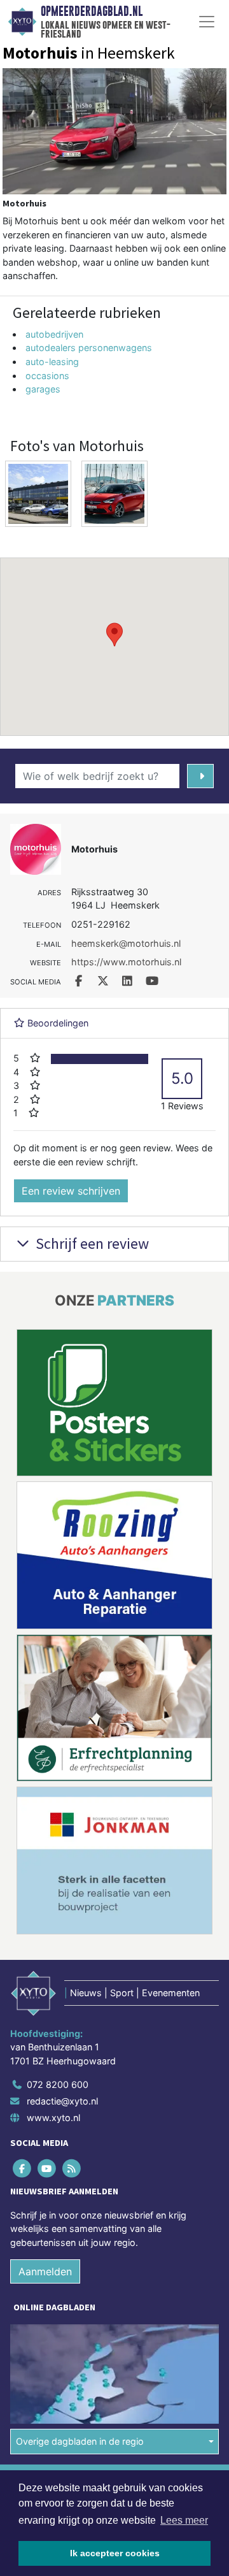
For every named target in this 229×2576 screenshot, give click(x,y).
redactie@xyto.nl (62, 2101)
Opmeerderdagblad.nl (92, 11)
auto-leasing (52, 362)
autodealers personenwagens (89, 348)
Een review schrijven (71, 1191)
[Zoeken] (200, 776)
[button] (114, 635)
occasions (47, 376)
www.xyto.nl (53, 2118)
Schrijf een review (91, 1243)
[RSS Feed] (72, 2168)
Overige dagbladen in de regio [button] (80, 2441)
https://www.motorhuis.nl (126, 962)
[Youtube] (47, 2168)
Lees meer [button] (184, 2520)
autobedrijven (54, 334)
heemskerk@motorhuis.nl (126, 943)
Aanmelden (45, 2271)
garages (43, 389)
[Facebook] (23, 2168)
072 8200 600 (58, 2084)
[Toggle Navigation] (207, 22)
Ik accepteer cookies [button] (115, 2553)
